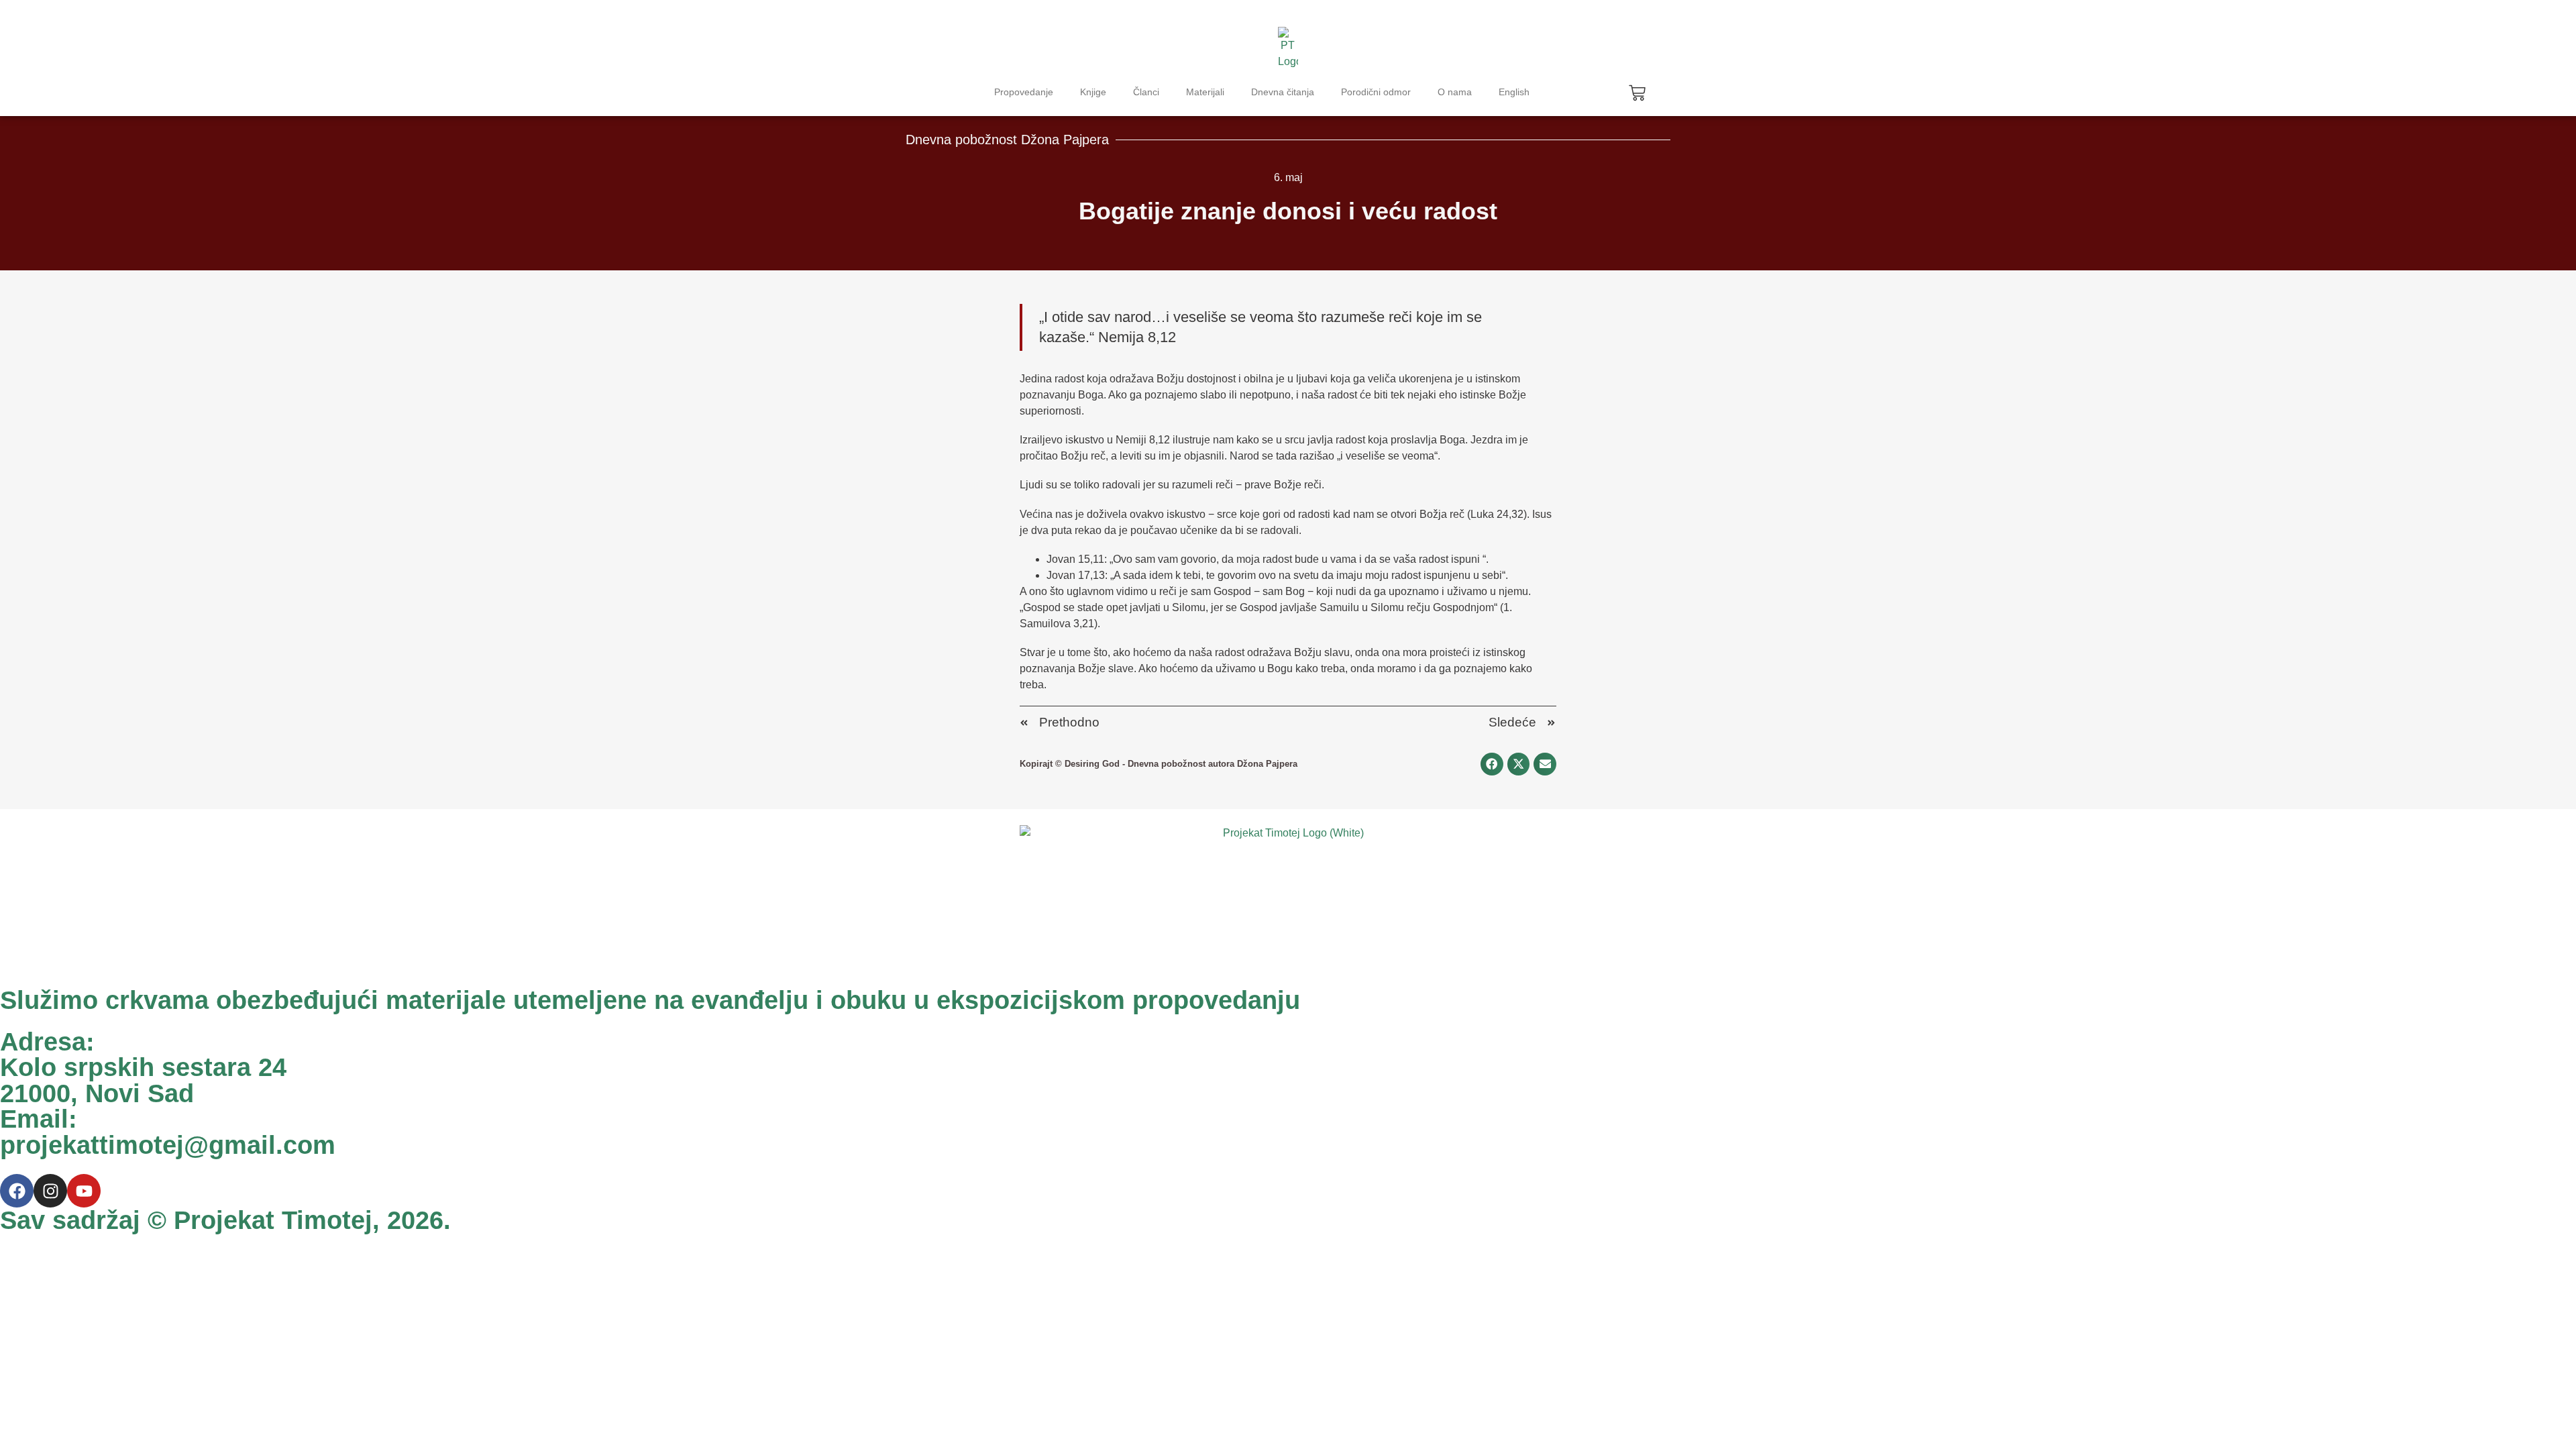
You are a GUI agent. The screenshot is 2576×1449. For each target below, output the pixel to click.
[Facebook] (17, 1191)
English (1514, 92)
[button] (1492, 764)
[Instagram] (50, 1191)
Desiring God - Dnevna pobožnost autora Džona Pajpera (1181, 764)
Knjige (1093, 92)
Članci (1146, 92)
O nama (1455, 92)
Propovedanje (1024, 92)
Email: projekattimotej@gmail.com (168, 1131)
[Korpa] (1637, 93)
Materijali (1205, 92)
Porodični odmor (1376, 92)
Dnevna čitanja (1283, 92)
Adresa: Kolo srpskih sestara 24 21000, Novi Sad (143, 1067)
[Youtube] (84, 1191)
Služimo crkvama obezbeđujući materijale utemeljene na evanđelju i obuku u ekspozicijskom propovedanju (650, 1000)
